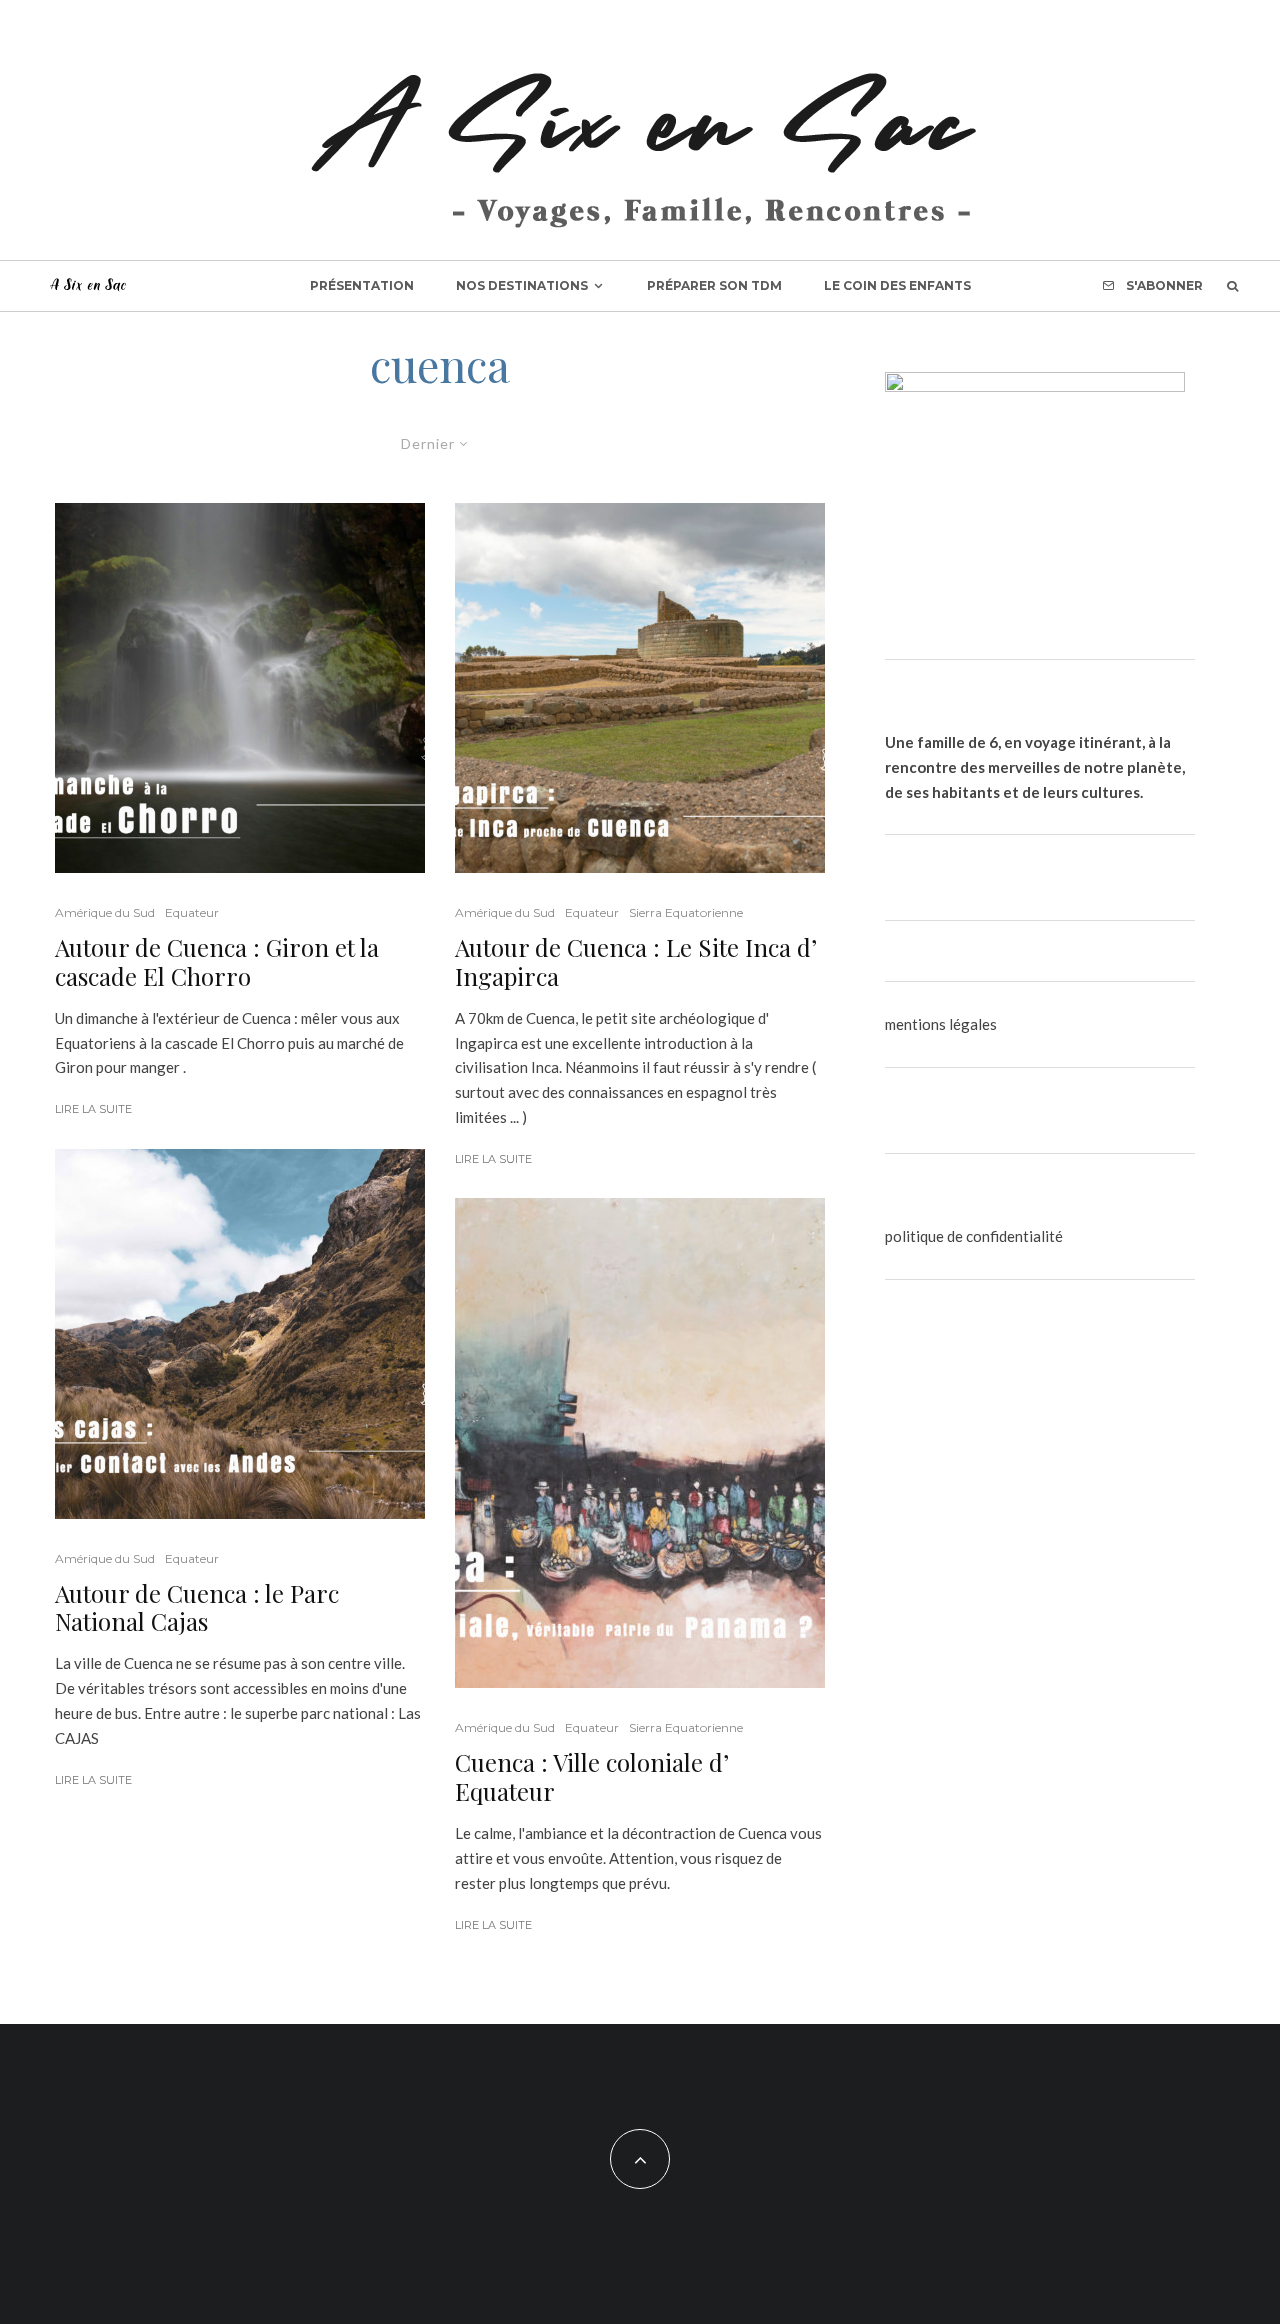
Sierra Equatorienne (686, 912)
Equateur (192, 912)
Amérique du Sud (105, 912)
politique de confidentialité (974, 1236)
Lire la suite (93, 1109)
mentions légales (941, 1024)
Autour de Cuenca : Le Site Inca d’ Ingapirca (636, 962)
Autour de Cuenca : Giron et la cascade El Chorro (217, 962)
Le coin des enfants (897, 285)
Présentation (362, 285)
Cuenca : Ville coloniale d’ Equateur (592, 1777)
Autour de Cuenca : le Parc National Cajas (197, 1608)
